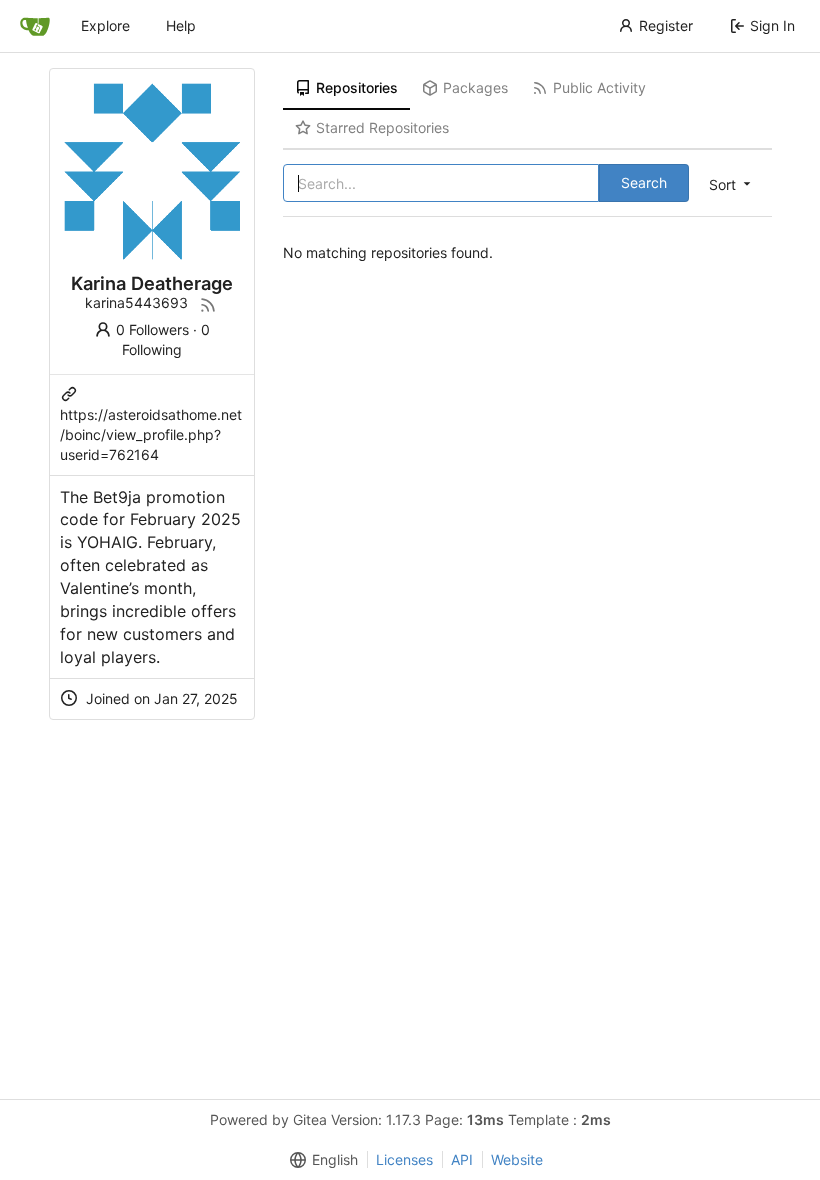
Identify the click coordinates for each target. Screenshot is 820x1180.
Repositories (357, 87)
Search (644, 182)
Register (666, 25)
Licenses (404, 1159)
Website (517, 1159)
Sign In (772, 25)
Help (181, 25)
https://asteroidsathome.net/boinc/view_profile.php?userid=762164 (151, 434)
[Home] (35, 26)
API (462, 1159)
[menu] (731, 184)
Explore (105, 25)
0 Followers (152, 329)
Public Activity (599, 87)
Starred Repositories (382, 127)
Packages (475, 87)
